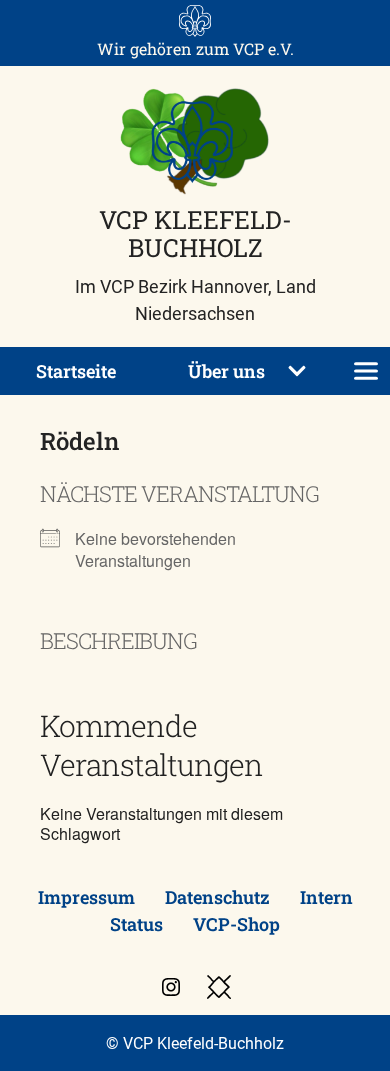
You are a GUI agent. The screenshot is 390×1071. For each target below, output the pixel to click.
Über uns (226, 371)
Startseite (76, 371)
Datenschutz (217, 897)
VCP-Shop (236, 924)
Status (136, 924)
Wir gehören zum (195, 48)
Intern (326, 897)
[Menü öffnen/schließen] (366, 371)
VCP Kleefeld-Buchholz (195, 233)
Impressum (86, 897)
